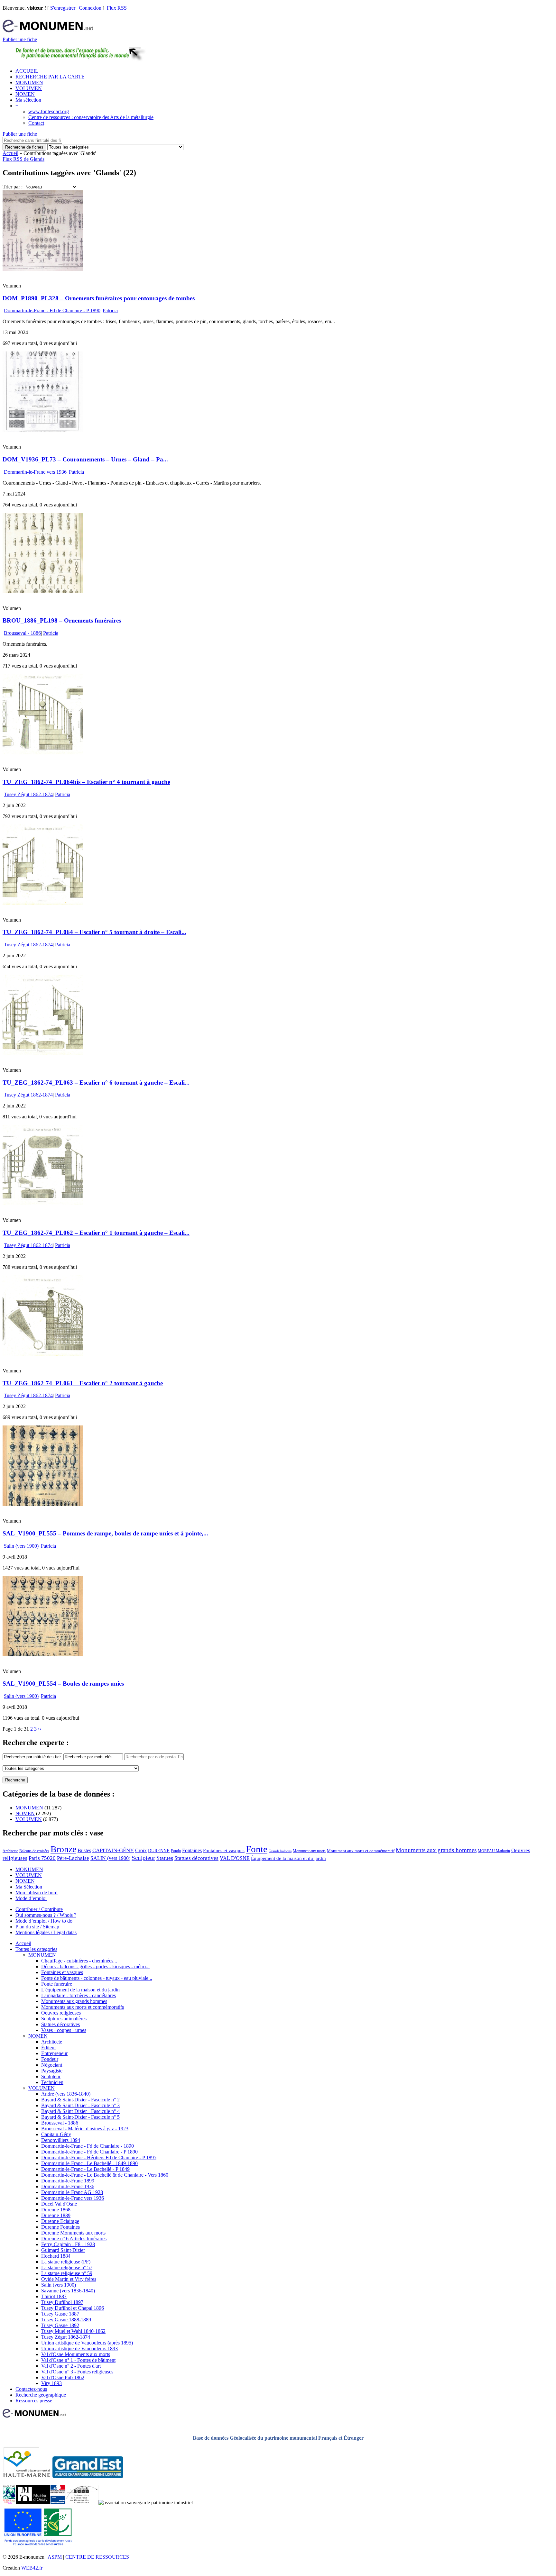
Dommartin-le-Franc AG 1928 (72, 2192)
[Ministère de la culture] (58, 2503)
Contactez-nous (31, 2389)
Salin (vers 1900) (21, 1546)
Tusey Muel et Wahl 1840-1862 (73, 2331)
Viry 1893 (51, 2383)
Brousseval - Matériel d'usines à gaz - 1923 (85, 2129)
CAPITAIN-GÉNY (113, 1850)
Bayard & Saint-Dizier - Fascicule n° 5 (80, 2117)
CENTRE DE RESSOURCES (97, 2557)
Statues (165, 1858)
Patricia (110, 310)
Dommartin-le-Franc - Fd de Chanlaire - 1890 (88, 2146)
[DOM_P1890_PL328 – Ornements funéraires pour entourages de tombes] (43, 269)
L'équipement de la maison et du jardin (80, 1990)
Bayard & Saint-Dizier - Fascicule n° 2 (80, 2100)
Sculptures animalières (64, 2019)
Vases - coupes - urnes (64, 2030)
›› (40, 1729)
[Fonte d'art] (9, 2503)
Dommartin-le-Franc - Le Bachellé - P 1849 (85, 2169)
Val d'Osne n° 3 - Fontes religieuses (77, 2372)
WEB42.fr (32, 2568)
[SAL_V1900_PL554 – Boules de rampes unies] (43, 1655)
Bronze (63, 1849)
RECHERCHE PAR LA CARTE (50, 77)
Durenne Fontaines (60, 2227)
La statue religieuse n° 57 (67, 2267)
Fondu (176, 1851)
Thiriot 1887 (54, 2296)
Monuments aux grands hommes (436, 1850)
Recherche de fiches (24, 147)
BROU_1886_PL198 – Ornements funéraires (62, 620)
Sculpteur (143, 1858)
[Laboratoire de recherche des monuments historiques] (82, 2503)
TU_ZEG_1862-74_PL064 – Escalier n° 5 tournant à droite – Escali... (94, 932)
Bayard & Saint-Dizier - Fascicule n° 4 (80, 2111)
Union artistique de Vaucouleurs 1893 (79, 2348)
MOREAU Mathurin (494, 1851)
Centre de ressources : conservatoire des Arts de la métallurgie (91, 117)
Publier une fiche (20, 39)
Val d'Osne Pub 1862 (63, 2377)
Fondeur (50, 2059)
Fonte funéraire (57, 1984)
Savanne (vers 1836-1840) (68, 2291)
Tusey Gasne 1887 (60, 2314)
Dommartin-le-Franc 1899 (68, 2181)
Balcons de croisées (34, 1851)
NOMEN (25, 94)
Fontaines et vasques (224, 1851)
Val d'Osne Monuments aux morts (76, 2354)
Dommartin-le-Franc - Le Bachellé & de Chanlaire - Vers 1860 (105, 2175)
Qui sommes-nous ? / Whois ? (46, 1915)
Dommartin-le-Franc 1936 (68, 2186)
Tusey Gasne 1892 (60, 2325)
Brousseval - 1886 (22, 633)
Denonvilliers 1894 (61, 2140)
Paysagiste (52, 2071)
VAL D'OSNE (235, 1858)
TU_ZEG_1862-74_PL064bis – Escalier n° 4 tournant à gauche (86, 782)
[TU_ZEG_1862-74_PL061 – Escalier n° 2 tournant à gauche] (43, 1354)
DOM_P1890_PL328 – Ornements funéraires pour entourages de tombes (99, 298)
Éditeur (49, 2048)
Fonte (257, 1849)
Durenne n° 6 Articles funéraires (74, 2239)
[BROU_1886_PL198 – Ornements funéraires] (43, 592)
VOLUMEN (29, 88)
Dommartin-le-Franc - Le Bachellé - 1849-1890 (89, 2163)
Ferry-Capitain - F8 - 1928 (68, 2244)
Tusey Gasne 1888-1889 (66, 2320)
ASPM (55, 2557)
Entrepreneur (54, 2053)
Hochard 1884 (56, 2256)
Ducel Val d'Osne (59, 2204)
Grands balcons (280, 1851)
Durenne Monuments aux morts (73, 2233)
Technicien (52, 2082)
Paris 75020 (42, 1858)
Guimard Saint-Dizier (63, 2250)
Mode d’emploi (31, 1898)
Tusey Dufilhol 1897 (62, 2302)
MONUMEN (29, 82)
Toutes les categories (36, 1949)
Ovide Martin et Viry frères (69, 2279)
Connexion (90, 8)
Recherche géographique (41, 2395)
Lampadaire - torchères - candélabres (79, 1995)
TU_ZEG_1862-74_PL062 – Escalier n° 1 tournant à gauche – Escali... (96, 1233)
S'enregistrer (63, 8)
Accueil (10, 153)
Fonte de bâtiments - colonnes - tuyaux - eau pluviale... (97, 1978)
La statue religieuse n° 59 (67, 2273)
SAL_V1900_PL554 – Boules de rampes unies (63, 1684)
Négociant (52, 2065)
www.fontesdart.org (49, 111)
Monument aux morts (309, 1851)
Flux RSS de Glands (23, 159)
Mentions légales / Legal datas (46, 1932)
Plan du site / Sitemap (37, 1927)
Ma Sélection (29, 1887)
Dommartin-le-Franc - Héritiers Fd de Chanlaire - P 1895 (99, 2157)
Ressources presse (34, 2401)
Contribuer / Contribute (39, 1909)
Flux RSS (117, 8)
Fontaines (192, 1850)
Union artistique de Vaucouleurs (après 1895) (87, 2343)
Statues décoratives (196, 1858)
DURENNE (159, 1851)
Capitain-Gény (56, 2134)
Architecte (10, 1851)
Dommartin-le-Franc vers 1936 (35, 472)
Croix (141, 1850)
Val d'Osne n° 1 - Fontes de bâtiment (78, 2360)
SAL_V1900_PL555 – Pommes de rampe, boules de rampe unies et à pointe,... (105, 1533)
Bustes (84, 1850)
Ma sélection (28, 100)
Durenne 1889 (56, 2215)
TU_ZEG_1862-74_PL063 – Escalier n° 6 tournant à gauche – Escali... (96, 1083)
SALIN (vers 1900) (110, 1858)
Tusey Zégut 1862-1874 (28, 794)
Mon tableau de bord (37, 1893)
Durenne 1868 (56, 2210)
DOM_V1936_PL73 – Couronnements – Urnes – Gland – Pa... (85, 459)
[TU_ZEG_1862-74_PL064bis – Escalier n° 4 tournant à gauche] (43, 753)
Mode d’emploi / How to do (44, 1921)
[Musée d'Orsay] (33, 2503)
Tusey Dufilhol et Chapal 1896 (73, 2308)
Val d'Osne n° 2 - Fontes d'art (71, 2366)
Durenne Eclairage (60, 2221)
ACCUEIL (27, 71)
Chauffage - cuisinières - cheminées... (79, 1961)
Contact (36, 123)
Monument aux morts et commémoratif (361, 1851)
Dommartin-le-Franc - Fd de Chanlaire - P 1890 (52, 310)
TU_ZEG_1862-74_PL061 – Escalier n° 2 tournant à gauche (83, 1383)
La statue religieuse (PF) (66, 2262)
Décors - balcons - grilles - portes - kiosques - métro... (95, 1966)
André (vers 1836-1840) (66, 2094)
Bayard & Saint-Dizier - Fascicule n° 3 (80, 2105)
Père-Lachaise (73, 1858)
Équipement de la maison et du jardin (288, 1858)
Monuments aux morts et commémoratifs (83, 2007)
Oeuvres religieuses (61, 2013)
